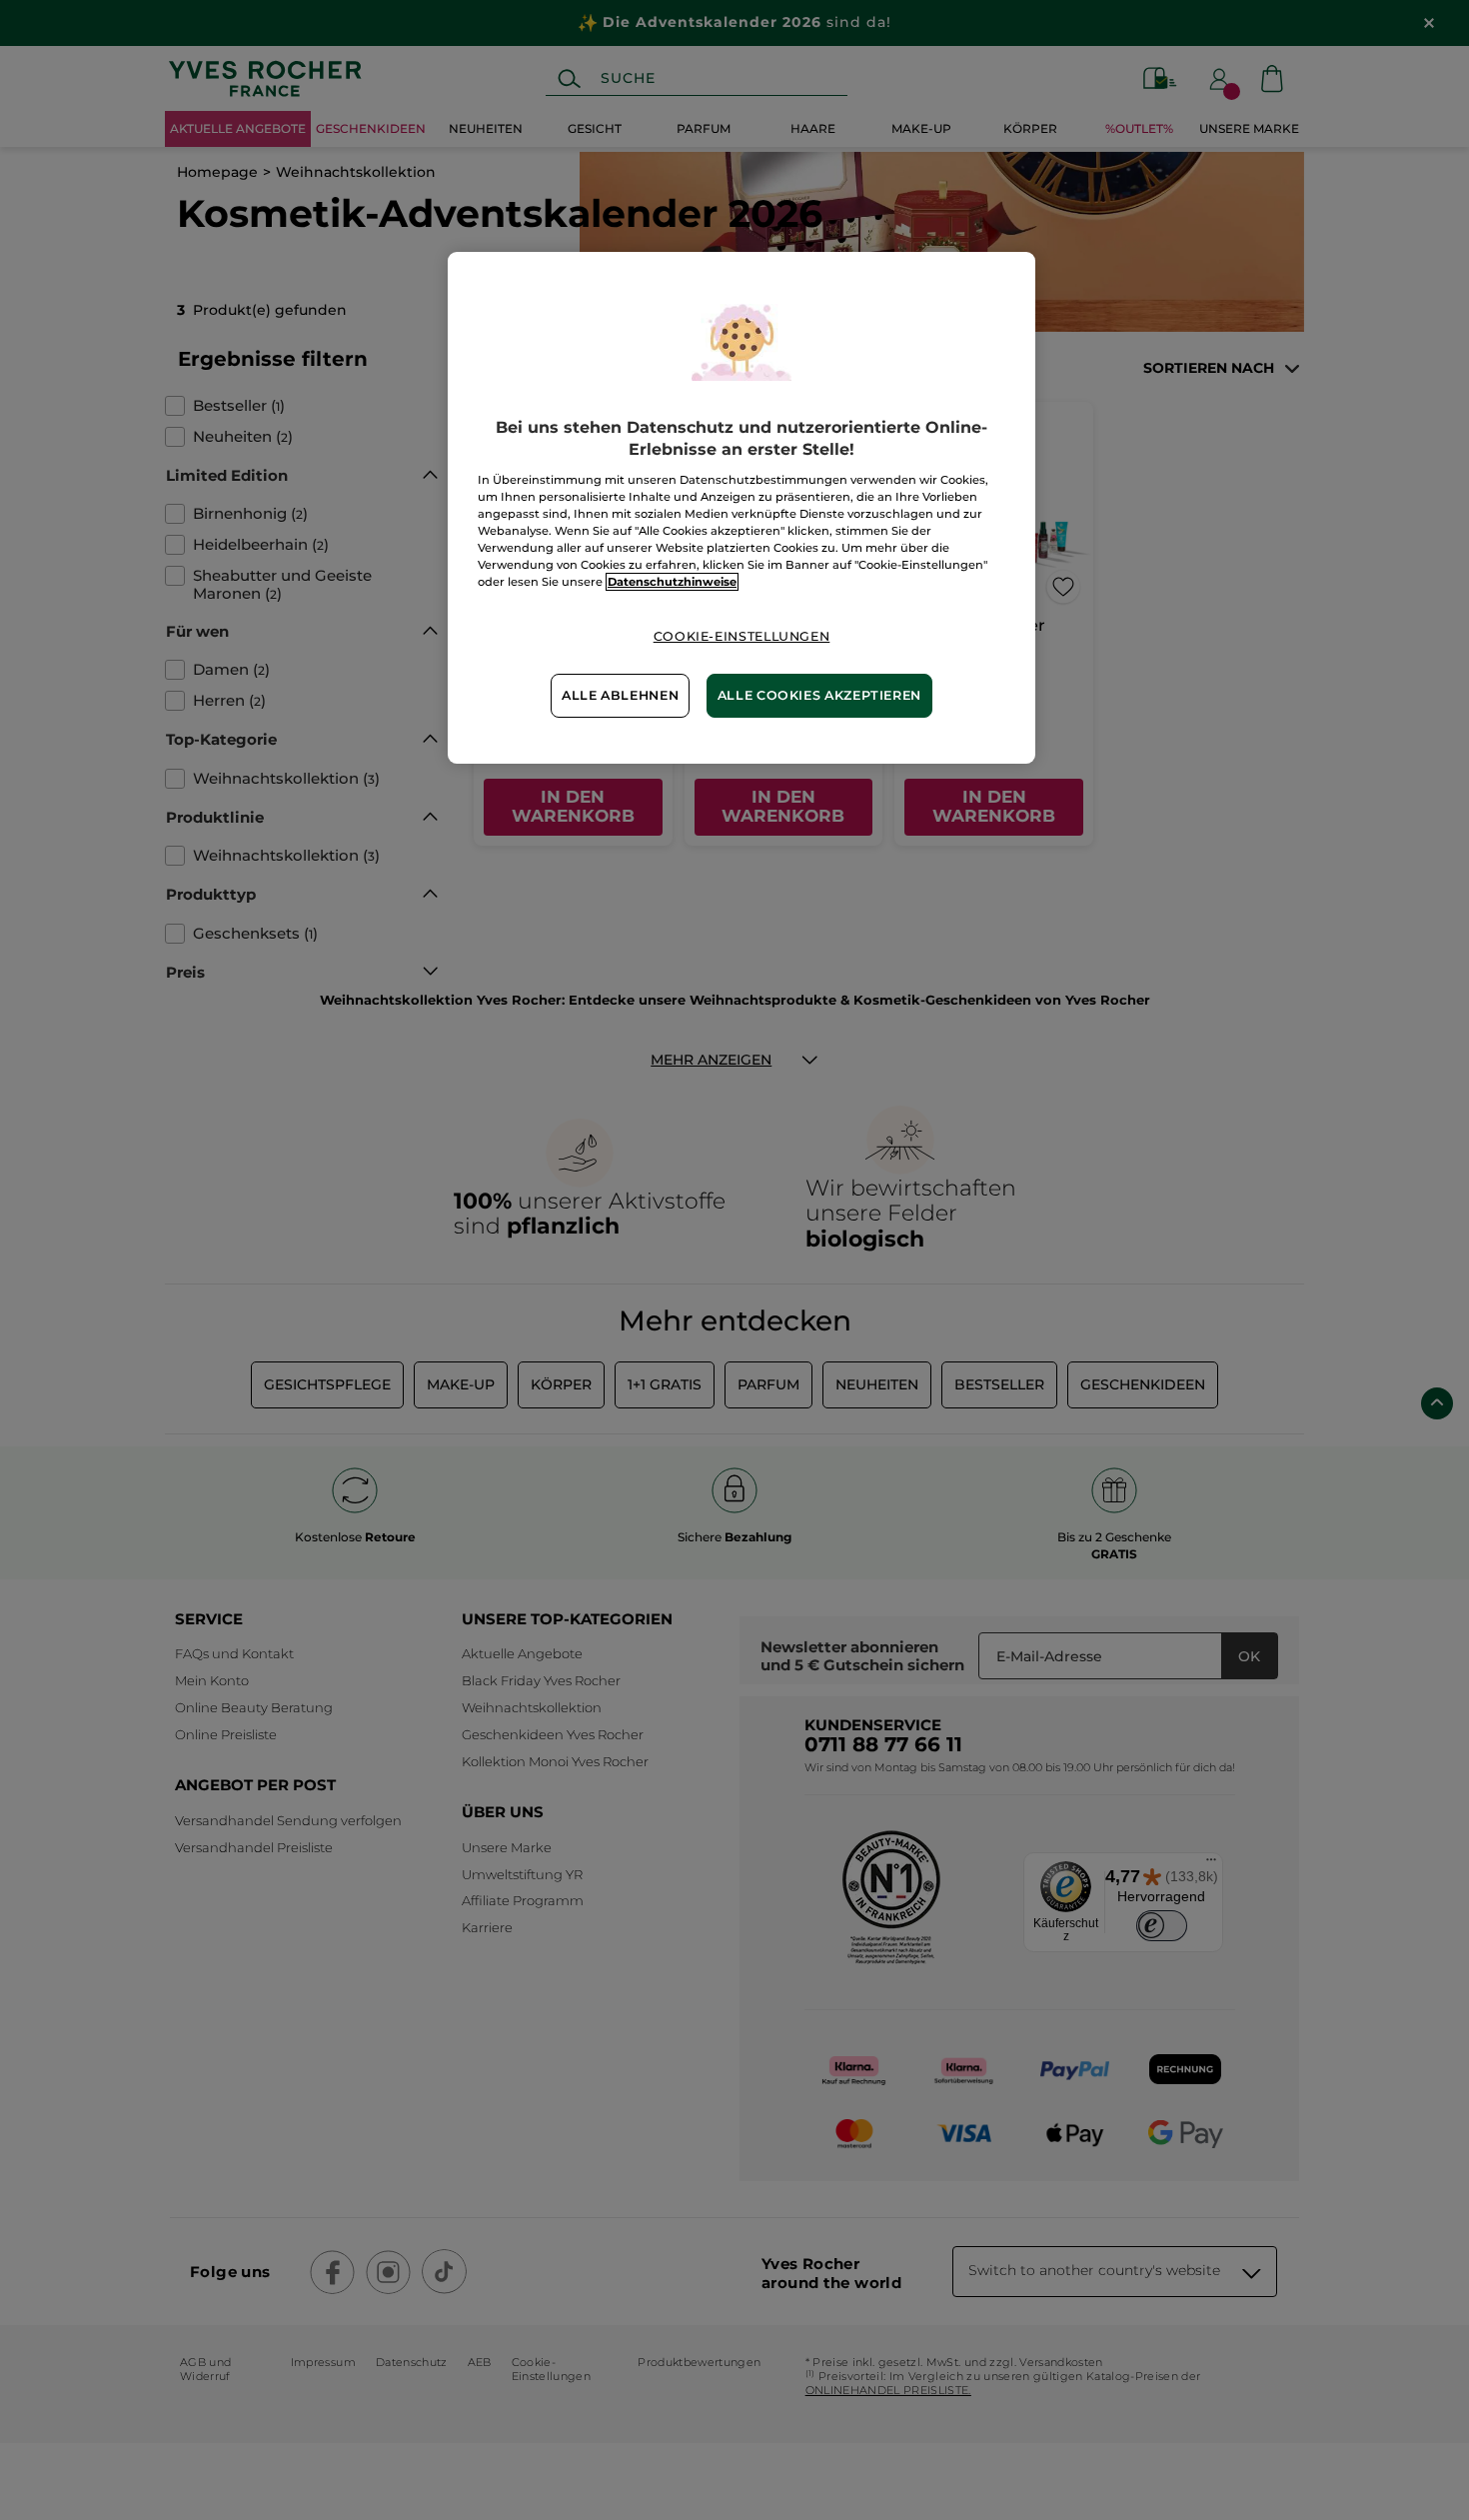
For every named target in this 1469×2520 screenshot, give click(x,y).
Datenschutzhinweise (672, 582)
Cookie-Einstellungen (742, 636)
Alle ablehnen (620, 695)
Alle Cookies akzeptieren (819, 695)
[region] (741, 507)
